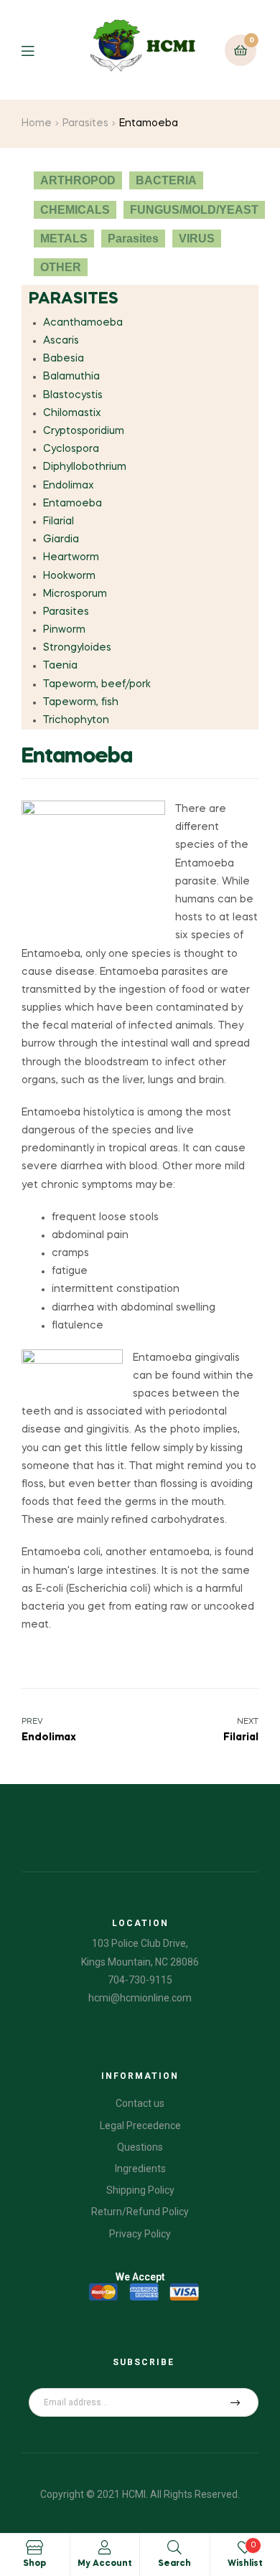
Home (37, 123)
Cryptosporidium (84, 431)
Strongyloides (77, 648)
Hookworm (69, 576)
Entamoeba (73, 504)
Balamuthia (71, 377)
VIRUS (197, 239)
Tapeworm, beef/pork (97, 684)
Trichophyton (76, 720)
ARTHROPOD (78, 180)
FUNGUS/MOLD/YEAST (194, 210)
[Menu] (38, 50)
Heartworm (71, 557)
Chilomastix (72, 413)
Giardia (61, 539)
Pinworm (64, 630)
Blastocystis (73, 395)
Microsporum (75, 594)
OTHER (61, 267)
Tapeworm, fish (81, 702)
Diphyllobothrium (85, 467)
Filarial (59, 522)
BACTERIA (166, 180)
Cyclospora (71, 449)
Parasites (85, 123)
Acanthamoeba (83, 323)
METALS (64, 239)
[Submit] (235, 2402)
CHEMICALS (75, 210)
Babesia (64, 359)
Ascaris (61, 341)
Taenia (60, 666)
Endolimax (69, 486)
